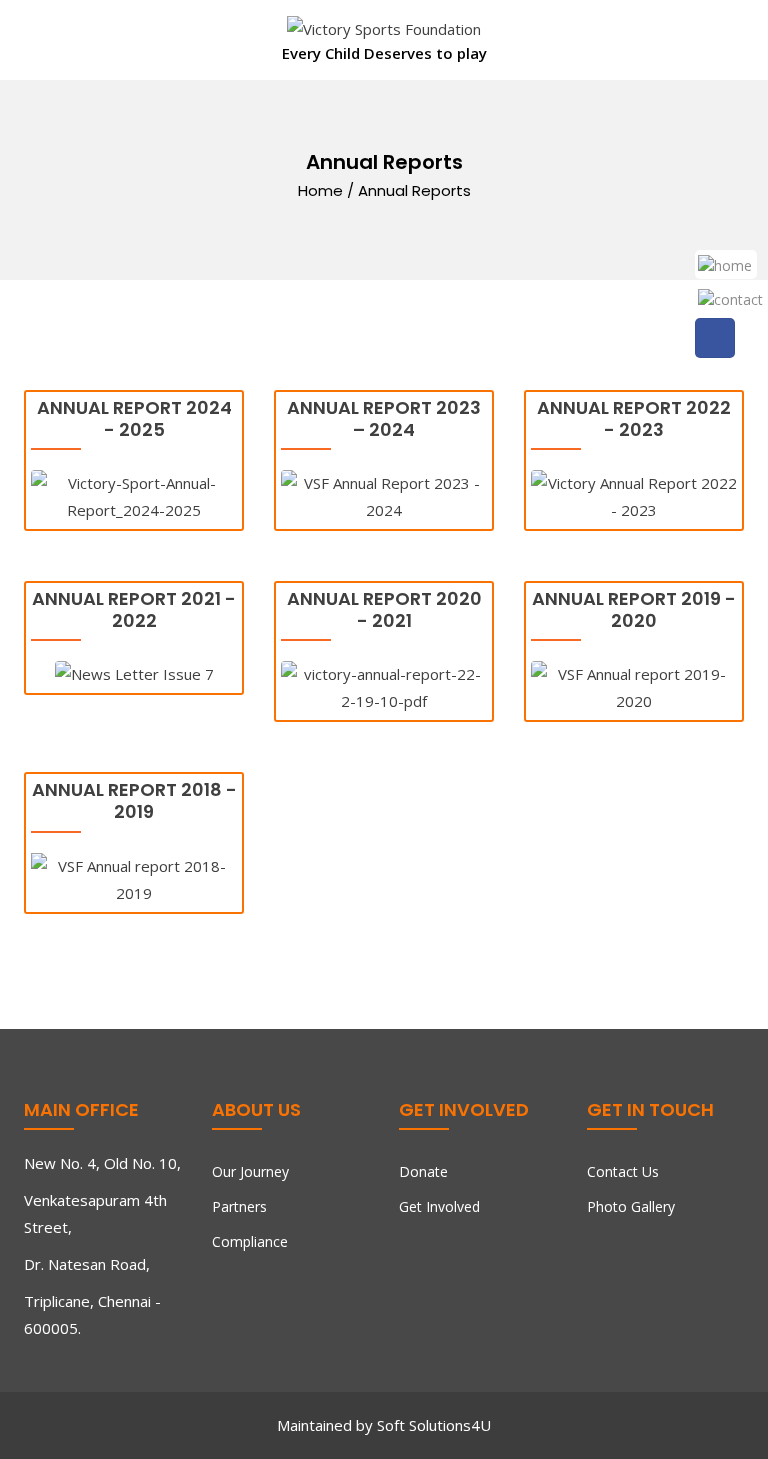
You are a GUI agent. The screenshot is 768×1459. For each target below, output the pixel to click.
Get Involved (439, 1206)
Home (320, 190)
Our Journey (250, 1171)
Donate (423, 1171)
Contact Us (623, 1171)
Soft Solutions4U (434, 1425)
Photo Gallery (631, 1206)
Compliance (250, 1241)
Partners (239, 1206)
